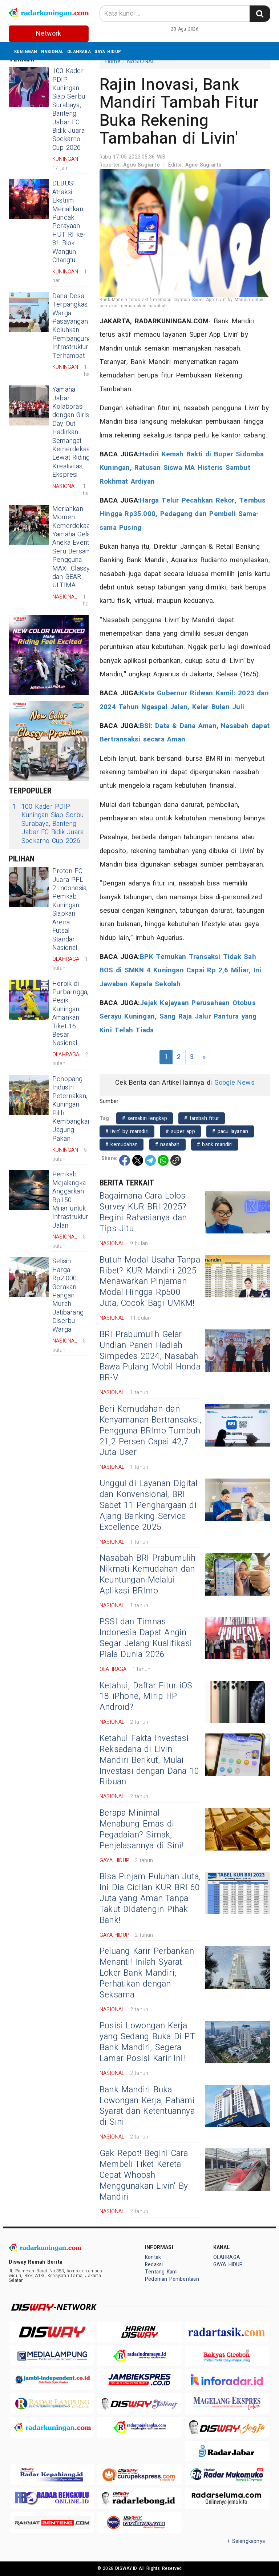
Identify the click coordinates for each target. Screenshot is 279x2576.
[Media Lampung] (52, 2356)
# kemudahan (122, 1145)
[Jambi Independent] (52, 2379)
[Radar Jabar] (227, 2451)
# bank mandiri (215, 1145)
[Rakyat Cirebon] (227, 2356)
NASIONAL (52, 51)
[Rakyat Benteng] (52, 2522)
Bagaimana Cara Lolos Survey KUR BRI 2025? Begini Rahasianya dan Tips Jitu (143, 1212)
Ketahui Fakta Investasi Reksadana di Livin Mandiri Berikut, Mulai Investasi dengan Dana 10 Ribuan (149, 1760)
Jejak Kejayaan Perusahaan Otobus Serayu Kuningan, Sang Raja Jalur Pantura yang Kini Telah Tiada (178, 1017)
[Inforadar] (227, 2379)
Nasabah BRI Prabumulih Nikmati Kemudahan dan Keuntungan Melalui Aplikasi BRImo (148, 1575)
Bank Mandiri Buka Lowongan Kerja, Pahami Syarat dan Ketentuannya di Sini (147, 2106)
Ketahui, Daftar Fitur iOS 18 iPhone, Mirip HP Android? (146, 1697)
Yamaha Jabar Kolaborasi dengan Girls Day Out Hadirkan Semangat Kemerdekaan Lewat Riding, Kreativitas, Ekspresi (73, 432)
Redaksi (154, 2265)
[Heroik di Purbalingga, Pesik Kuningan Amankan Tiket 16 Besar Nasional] (29, 1000)
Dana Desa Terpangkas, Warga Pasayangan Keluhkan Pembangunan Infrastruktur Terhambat (74, 326)
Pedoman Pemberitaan (172, 2279)
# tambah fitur (202, 1118)
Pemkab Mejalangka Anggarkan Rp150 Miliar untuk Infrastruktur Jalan (70, 1200)
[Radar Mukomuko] (227, 2475)
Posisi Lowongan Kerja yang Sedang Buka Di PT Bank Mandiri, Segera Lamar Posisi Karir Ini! (147, 2042)
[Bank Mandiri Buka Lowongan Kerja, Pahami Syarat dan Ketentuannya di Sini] (238, 2106)
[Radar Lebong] (139, 2498)
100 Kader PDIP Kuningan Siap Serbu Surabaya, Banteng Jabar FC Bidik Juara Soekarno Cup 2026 (69, 109)
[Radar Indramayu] (139, 2356)
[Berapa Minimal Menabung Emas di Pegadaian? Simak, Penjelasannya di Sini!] (238, 1829)
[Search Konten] (260, 14)
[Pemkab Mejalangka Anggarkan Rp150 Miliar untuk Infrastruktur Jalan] (29, 1190)
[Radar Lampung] (52, 2403)
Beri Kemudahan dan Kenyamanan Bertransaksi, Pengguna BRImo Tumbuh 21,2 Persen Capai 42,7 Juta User (150, 1431)
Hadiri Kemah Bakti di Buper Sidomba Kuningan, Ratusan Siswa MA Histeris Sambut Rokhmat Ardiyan (182, 468)
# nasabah (167, 1145)
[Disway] (52, 2332)
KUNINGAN (26, 51)
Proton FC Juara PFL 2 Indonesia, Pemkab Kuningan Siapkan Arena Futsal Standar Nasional (70, 909)
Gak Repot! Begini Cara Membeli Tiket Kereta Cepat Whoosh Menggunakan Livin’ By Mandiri (144, 2175)
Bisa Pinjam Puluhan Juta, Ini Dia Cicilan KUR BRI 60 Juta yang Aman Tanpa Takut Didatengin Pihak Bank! (150, 1899)
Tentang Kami (161, 2272)
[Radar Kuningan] (52, 2427)
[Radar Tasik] (227, 2332)
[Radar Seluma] (227, 2498)
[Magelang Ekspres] (227, 2403)
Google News (234, 1083)
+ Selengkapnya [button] (246, 2541)
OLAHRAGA (79, 51)
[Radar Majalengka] (139, 2427)
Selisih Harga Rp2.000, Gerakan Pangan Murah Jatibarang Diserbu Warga (68, 1295)
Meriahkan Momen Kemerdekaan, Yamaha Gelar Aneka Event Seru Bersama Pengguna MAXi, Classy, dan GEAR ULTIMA (73, 547)
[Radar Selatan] (139, 2522)
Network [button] (48, 34)
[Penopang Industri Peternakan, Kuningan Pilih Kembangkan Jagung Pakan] (29, 1095)
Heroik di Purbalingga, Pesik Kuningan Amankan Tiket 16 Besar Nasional (70, 1014)
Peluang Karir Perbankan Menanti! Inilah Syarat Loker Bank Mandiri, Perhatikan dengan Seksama (147, 1973)
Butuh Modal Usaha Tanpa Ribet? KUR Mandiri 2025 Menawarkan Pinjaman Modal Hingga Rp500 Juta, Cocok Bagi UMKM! (150, 1282)
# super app (180, 1131)
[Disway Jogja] (227, 2427)
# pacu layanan (230, 1131)
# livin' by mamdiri (127, 1131)
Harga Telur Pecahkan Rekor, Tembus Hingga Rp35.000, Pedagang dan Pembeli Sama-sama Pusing (183, 514)
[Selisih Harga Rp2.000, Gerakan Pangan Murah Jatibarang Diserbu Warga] (29, 1277)
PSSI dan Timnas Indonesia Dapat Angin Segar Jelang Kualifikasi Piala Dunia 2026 (146, 1638)
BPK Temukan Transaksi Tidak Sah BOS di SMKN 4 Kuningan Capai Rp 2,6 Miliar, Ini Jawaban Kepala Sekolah (180, 970)
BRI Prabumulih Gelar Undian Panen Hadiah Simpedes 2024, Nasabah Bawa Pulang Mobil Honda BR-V (150, 1356)
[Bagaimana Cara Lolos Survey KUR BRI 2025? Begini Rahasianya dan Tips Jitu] (238, 1212)
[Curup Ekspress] (139, 2475)
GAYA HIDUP (108, 51)
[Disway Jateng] (139, 2403)
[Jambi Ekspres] (139, 2379)
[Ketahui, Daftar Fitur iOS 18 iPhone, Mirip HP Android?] (238, 1702)
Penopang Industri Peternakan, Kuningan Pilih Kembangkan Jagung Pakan (72, 1109)
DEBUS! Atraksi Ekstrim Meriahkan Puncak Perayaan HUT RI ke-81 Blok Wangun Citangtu (69, 222)
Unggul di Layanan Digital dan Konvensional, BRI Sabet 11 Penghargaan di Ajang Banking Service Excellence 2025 (148, 1505)
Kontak (153, 2257)
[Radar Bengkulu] (52, 2498)
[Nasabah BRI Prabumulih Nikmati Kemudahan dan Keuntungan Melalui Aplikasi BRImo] (238, 1574)
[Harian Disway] (139, 2332)
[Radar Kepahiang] (52, 2475)
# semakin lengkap (145, 1118)
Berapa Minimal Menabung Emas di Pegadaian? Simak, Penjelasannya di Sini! (141, 1829)
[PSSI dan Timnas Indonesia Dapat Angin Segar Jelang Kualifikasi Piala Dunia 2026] (238, 1638)
